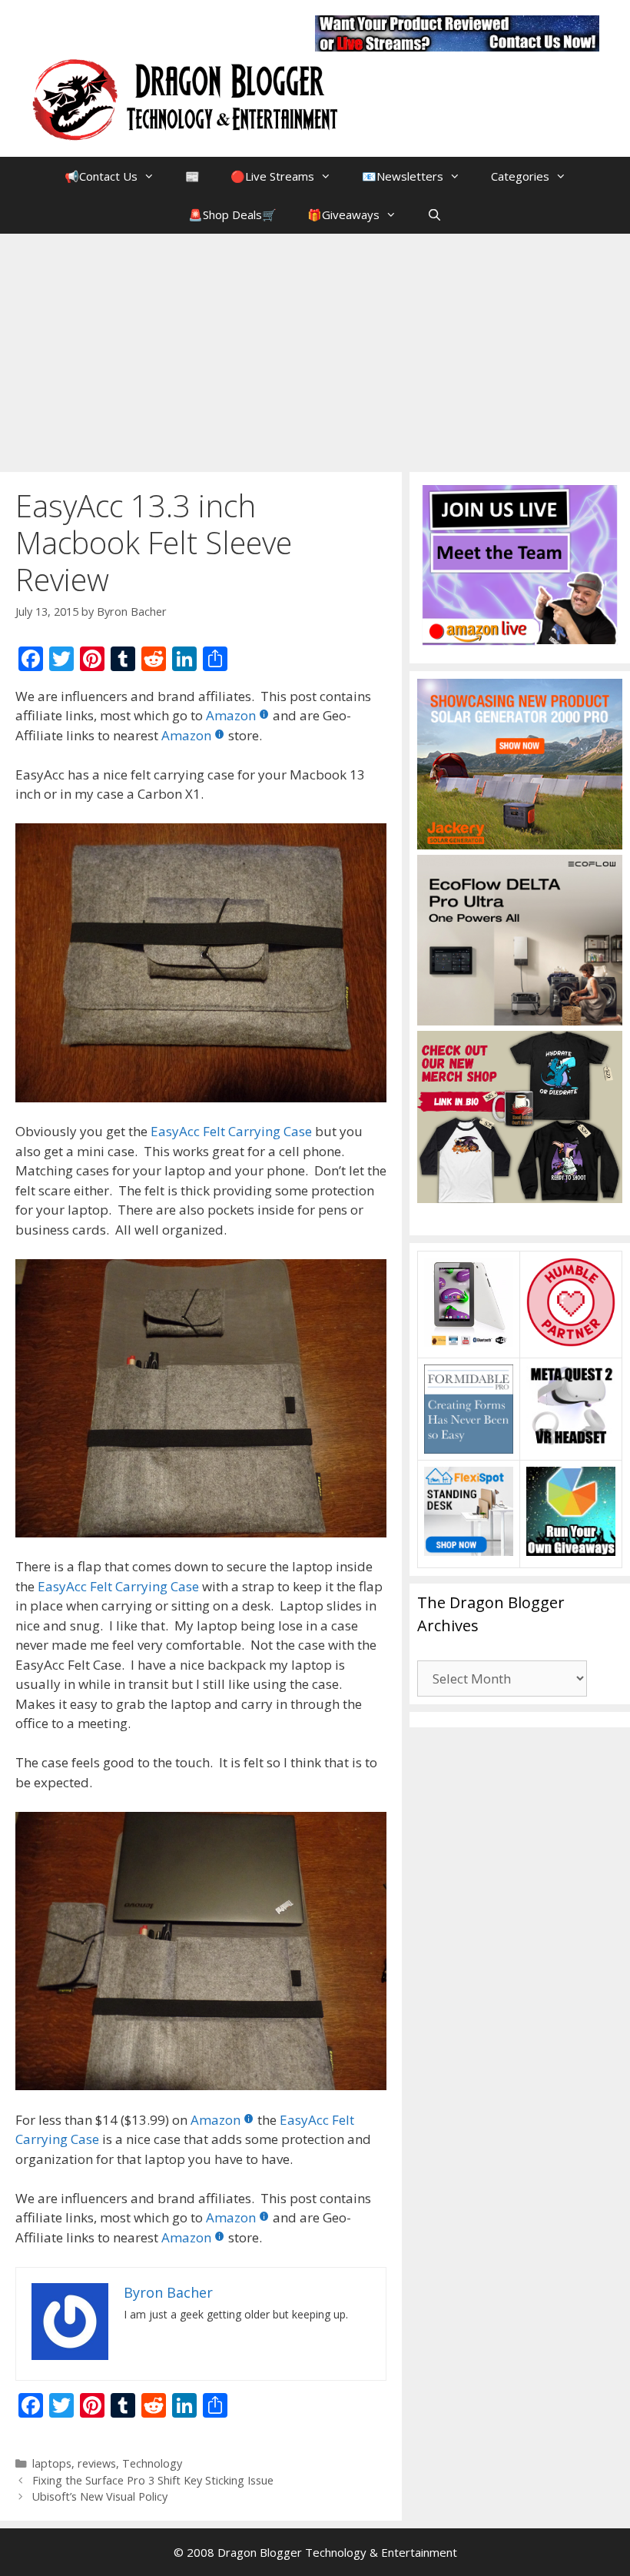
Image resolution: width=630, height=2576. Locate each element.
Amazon (231, 715)
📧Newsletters (403, 176)
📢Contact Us (101, 176)
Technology (152, 2463)
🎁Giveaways (343, 214)
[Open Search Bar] (434, 214)
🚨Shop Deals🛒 (232, 214)
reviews (97, 2463)
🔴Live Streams (272, 176)
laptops (52, 2463)
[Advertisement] (315, 349)
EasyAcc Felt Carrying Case (231, 1131)
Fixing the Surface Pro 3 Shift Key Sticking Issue (153, 2480)
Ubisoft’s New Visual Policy (100, 2496)
